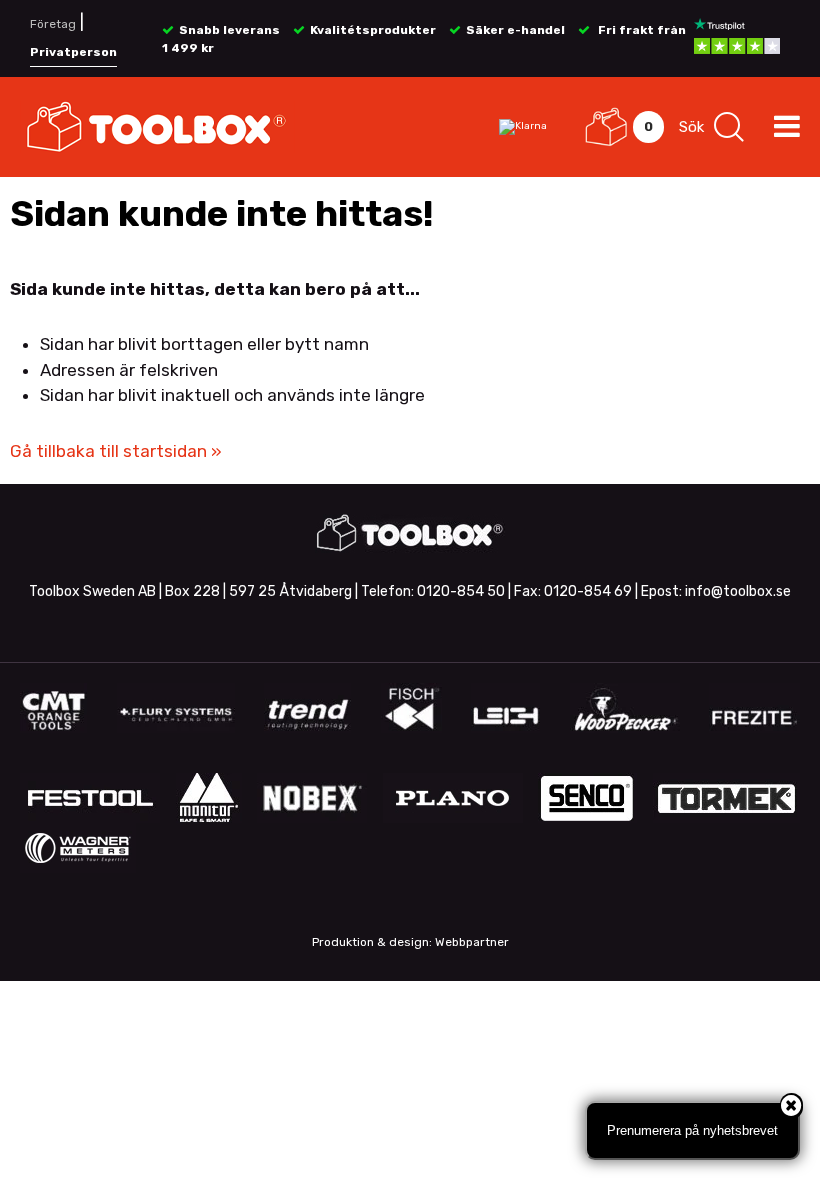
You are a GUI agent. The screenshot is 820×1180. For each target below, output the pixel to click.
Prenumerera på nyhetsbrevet (692, 1130)
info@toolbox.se (738, 591)
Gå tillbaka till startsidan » (116, 451)
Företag (53, 24)
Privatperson (73, 52)
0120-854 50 (461, 591)
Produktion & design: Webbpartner (410, 942)
